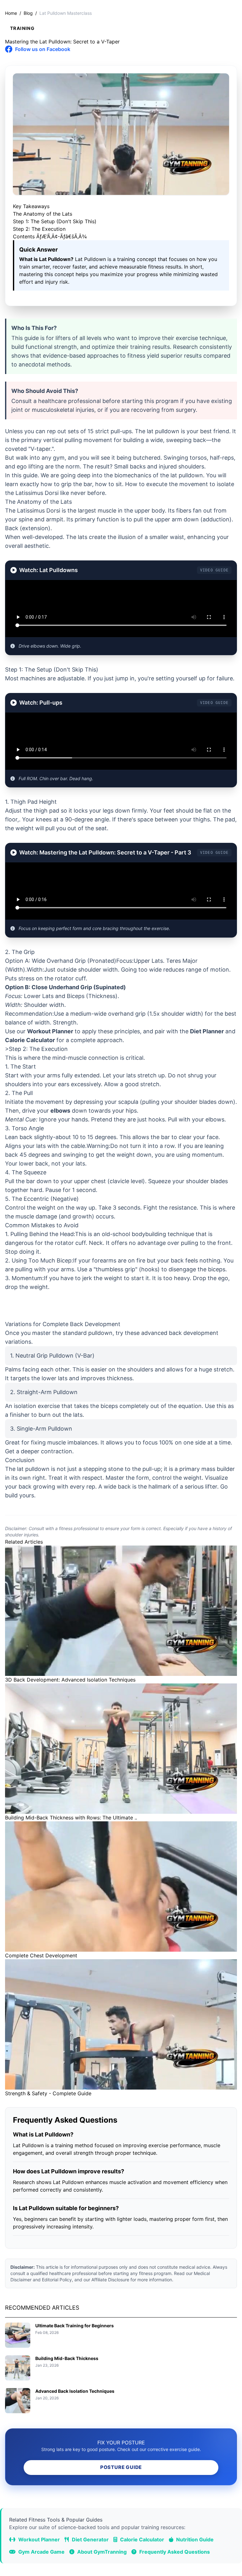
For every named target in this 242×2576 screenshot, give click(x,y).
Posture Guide (121, 2467)
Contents (50, 236)
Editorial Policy (57, 2280)
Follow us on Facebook (43, 49)
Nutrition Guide (194, 2539)
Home (11, 13)
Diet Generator (90, 2539)
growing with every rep (64, 1487)
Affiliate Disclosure (110, 2280)
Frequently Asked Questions (174, 2552)
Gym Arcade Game (41, 2552)
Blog (28, 13)
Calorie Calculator (30, 1040)
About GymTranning (101, 2552)
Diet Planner (207, 1031)
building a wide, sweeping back (165, 440)
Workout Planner (50, 1031)
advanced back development (180, 1333)
